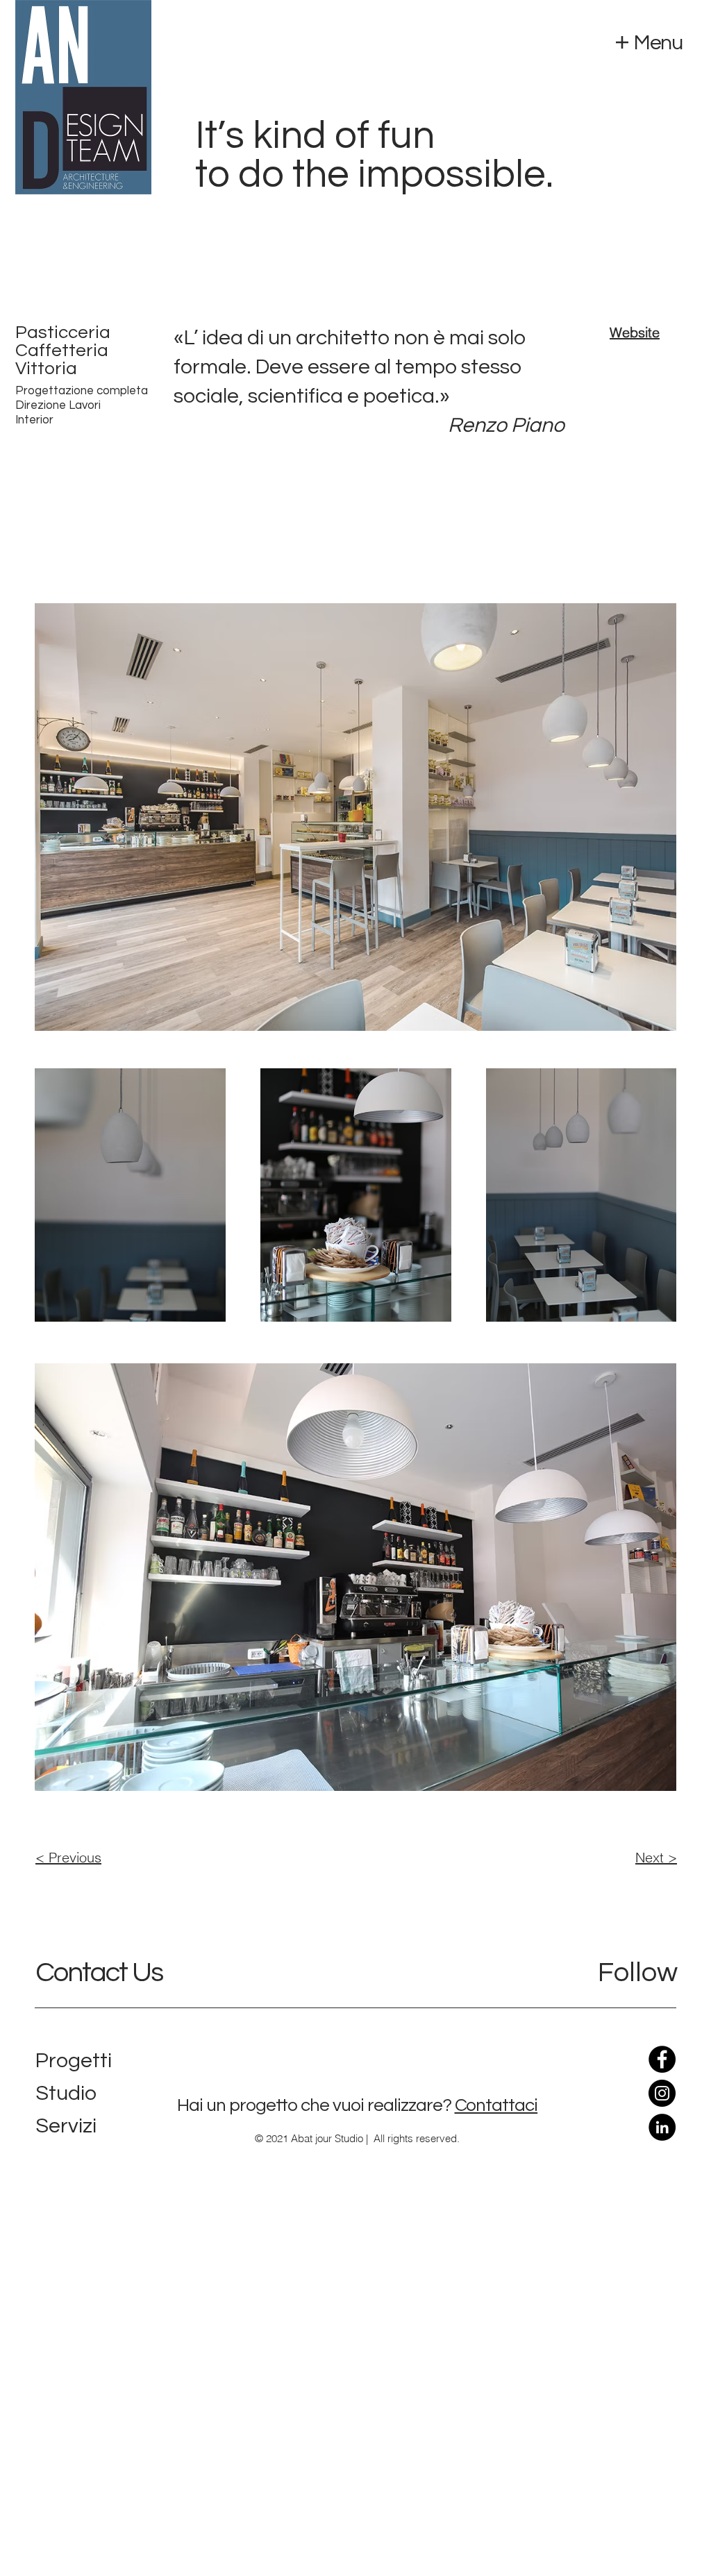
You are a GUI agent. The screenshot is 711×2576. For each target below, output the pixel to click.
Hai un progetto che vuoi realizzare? (314, 2105)
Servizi (66, 2126)
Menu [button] (658, 43)
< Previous (68, 1857)
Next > (656, 1857)
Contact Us (99, 1972)
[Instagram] (662, 2093)
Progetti (74, 2061)
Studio (66, 2093)
